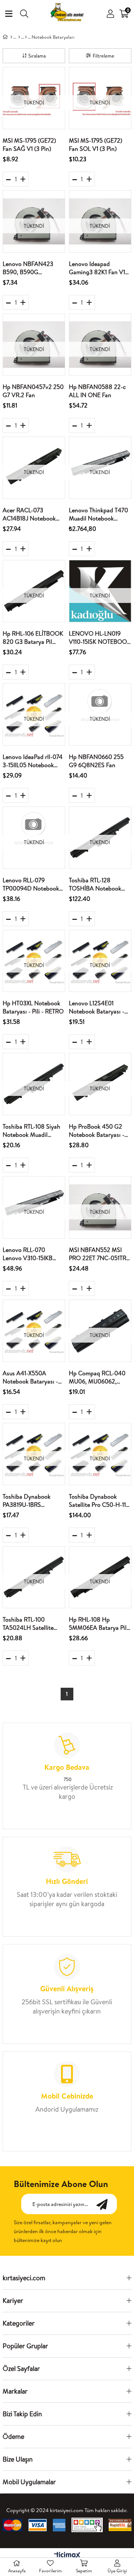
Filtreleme (103, 56)
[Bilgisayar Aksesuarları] (26, 37)
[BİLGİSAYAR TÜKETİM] (19, 37)
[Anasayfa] (11, 37)
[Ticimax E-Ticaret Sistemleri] (67, 2556)
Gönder (106, 2204)
